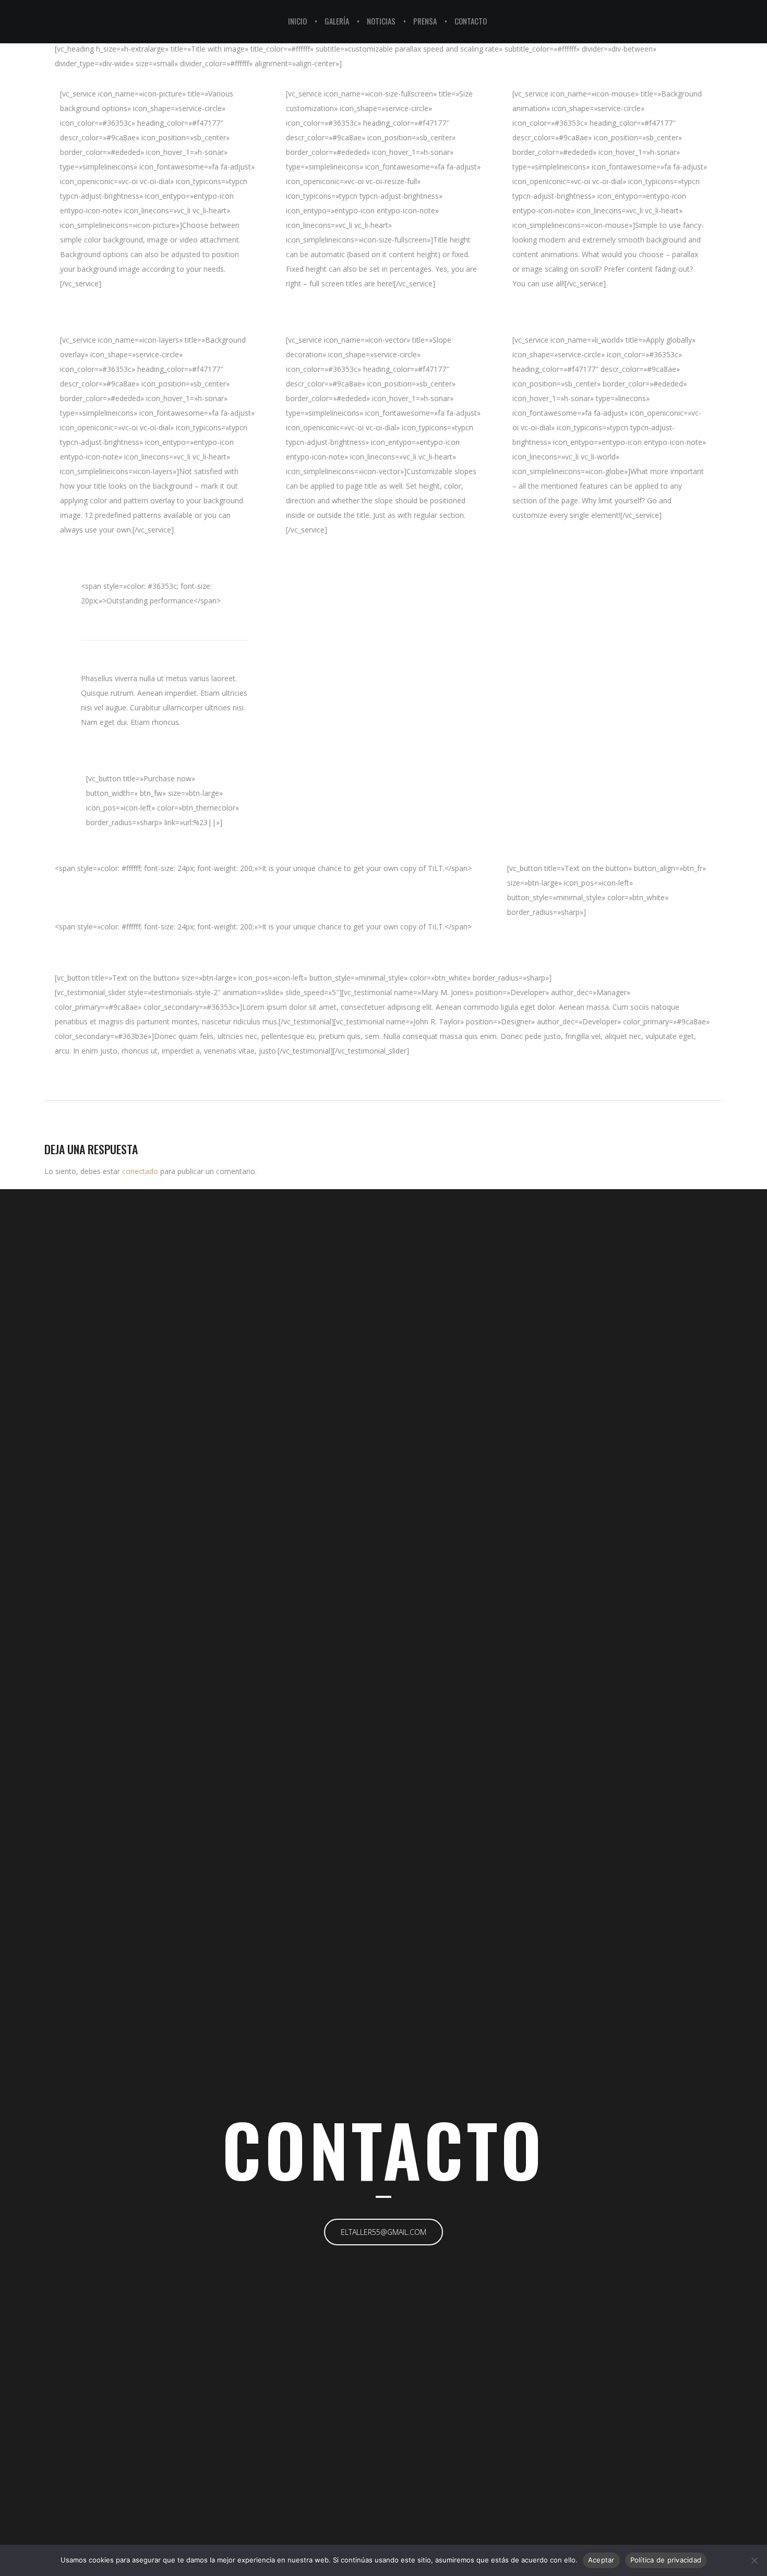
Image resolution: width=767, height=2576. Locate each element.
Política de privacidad (666, 2560)
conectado (140, 1171)
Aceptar (601, 2560)
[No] (754, 2560)
